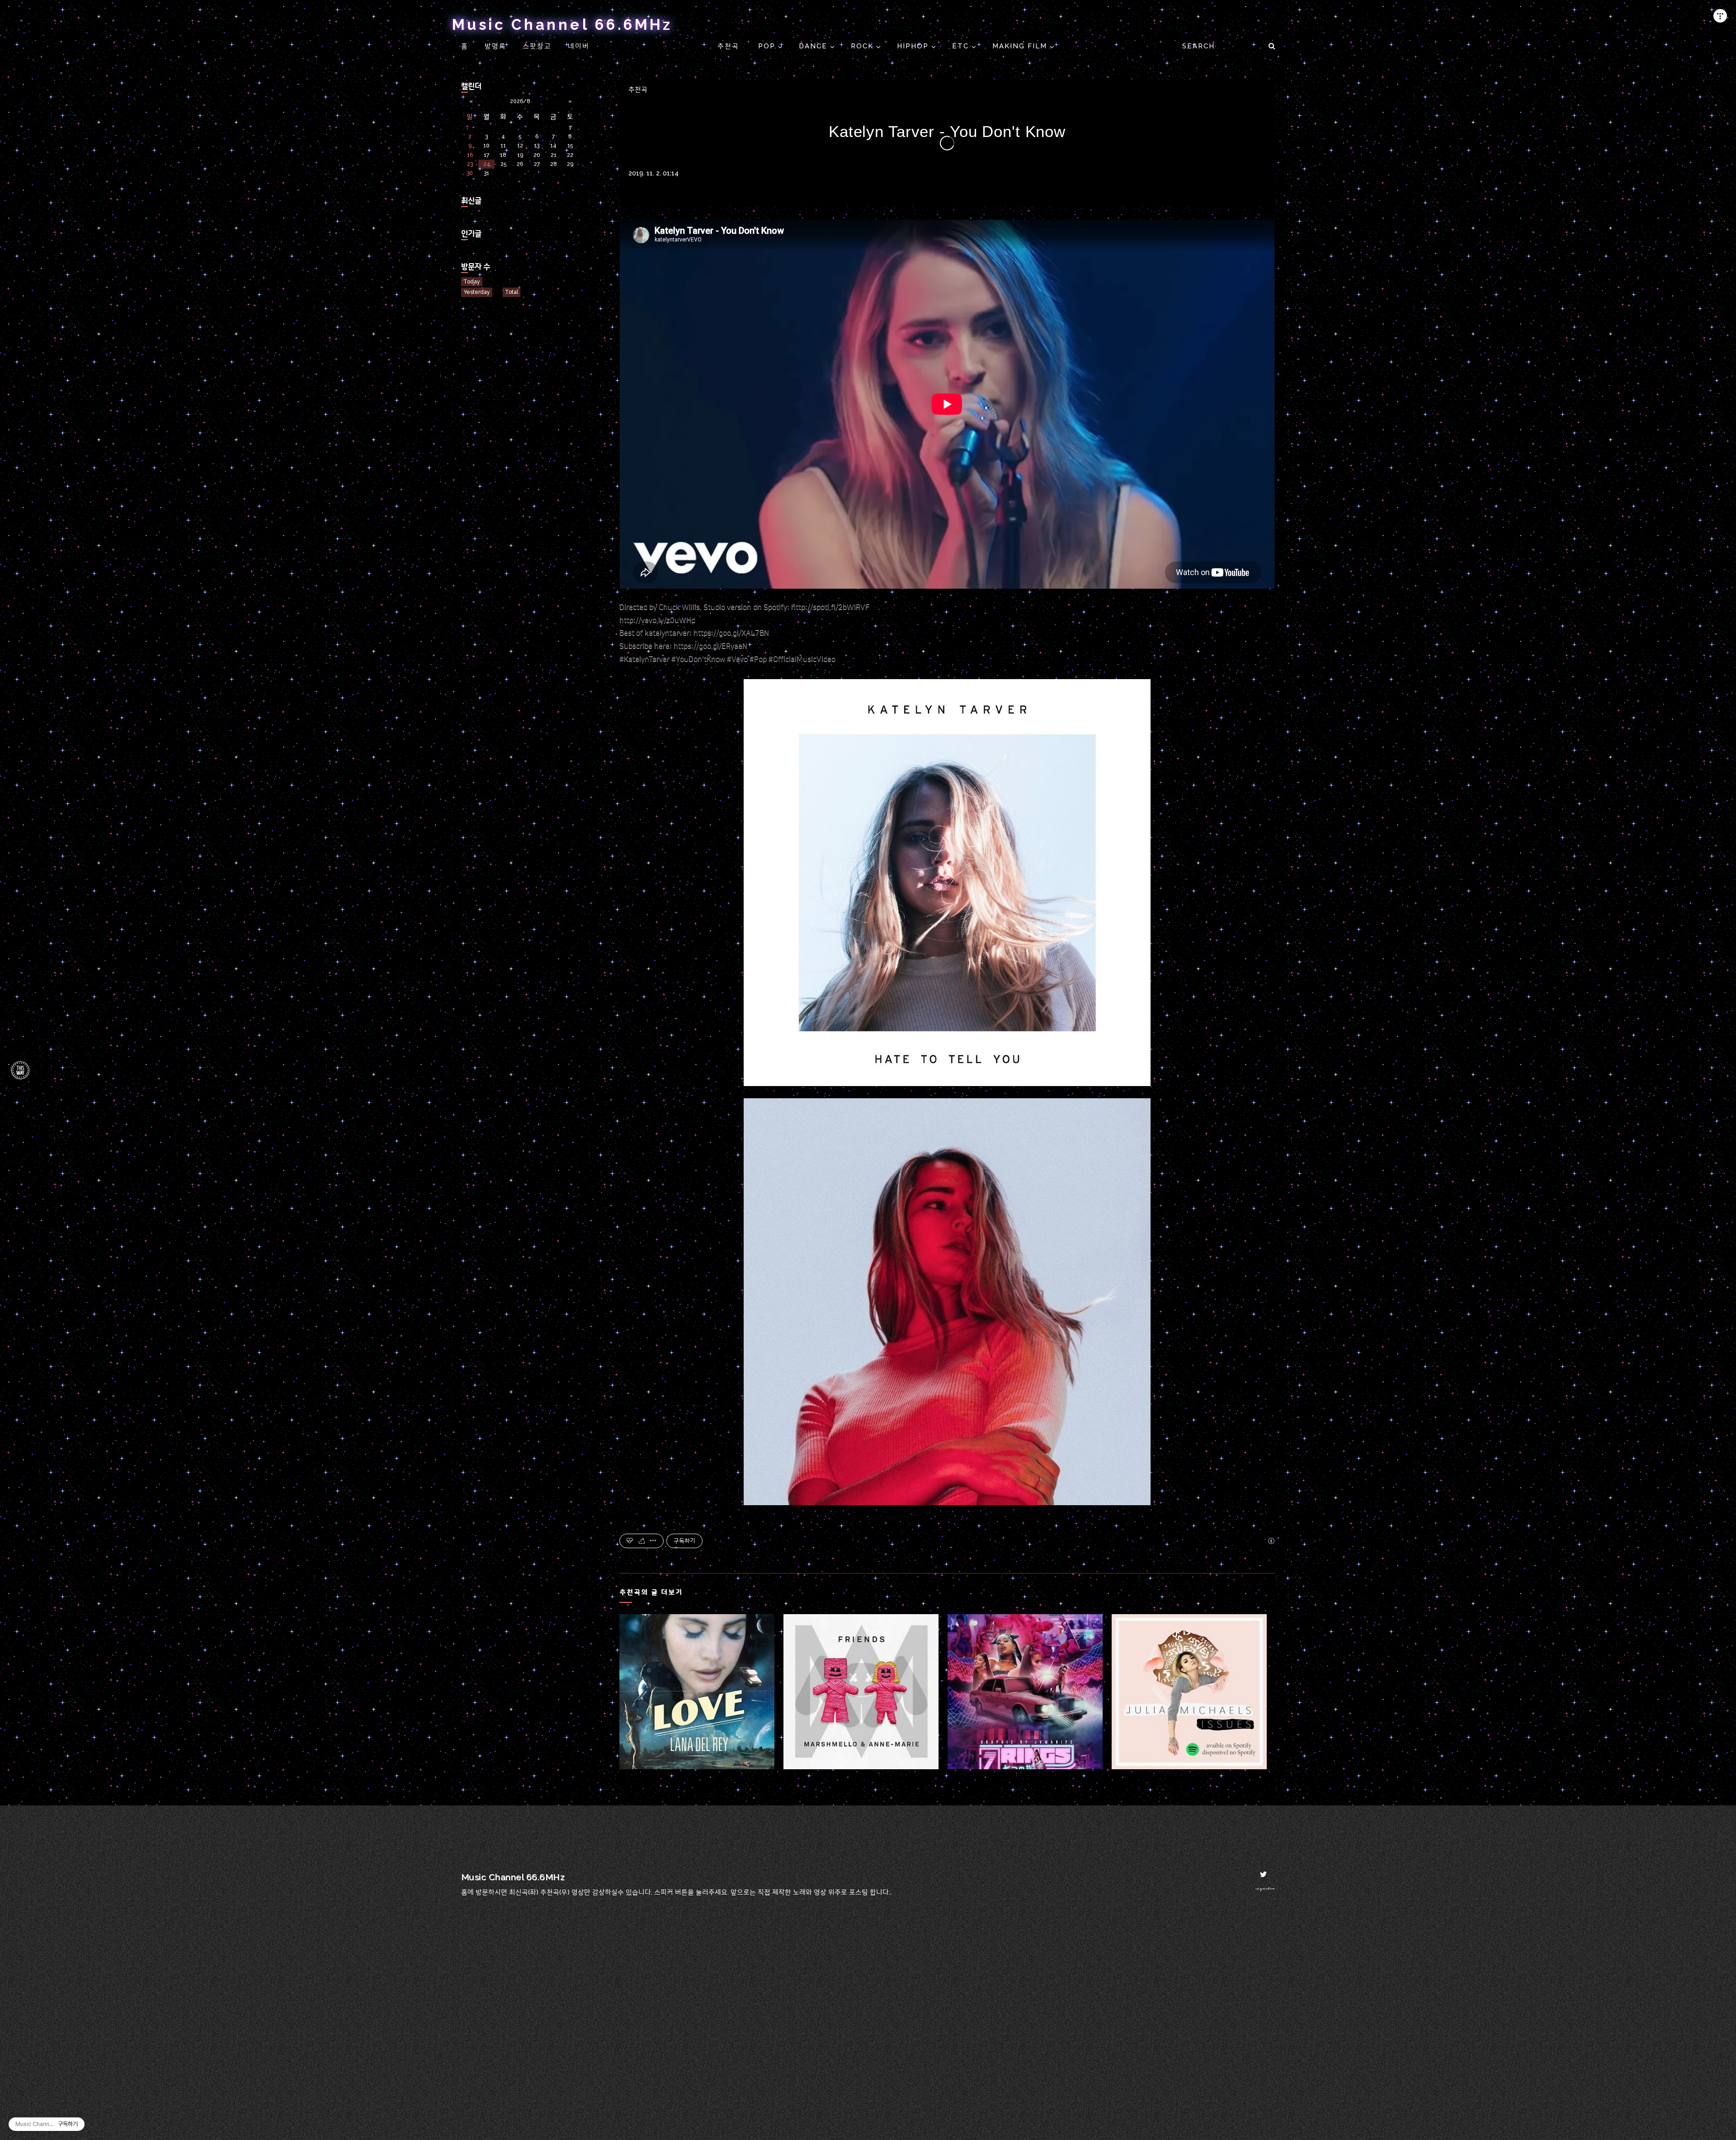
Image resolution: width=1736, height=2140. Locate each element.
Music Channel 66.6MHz (562, 24)
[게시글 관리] (653, 1541)
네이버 (579, 46)
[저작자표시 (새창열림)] (1271, 1541)
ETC (962, 46)
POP (768, 46)
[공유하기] (642, 1541)
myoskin (1265, 1888)
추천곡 (730, 46)
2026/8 (520, 101)
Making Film (1021, 46)
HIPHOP (914, 46)
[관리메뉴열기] (1720, 16)
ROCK (863, 46)
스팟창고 (537, 46)
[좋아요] (630, 1541)
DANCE (814, 46)
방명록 (495, 46)
